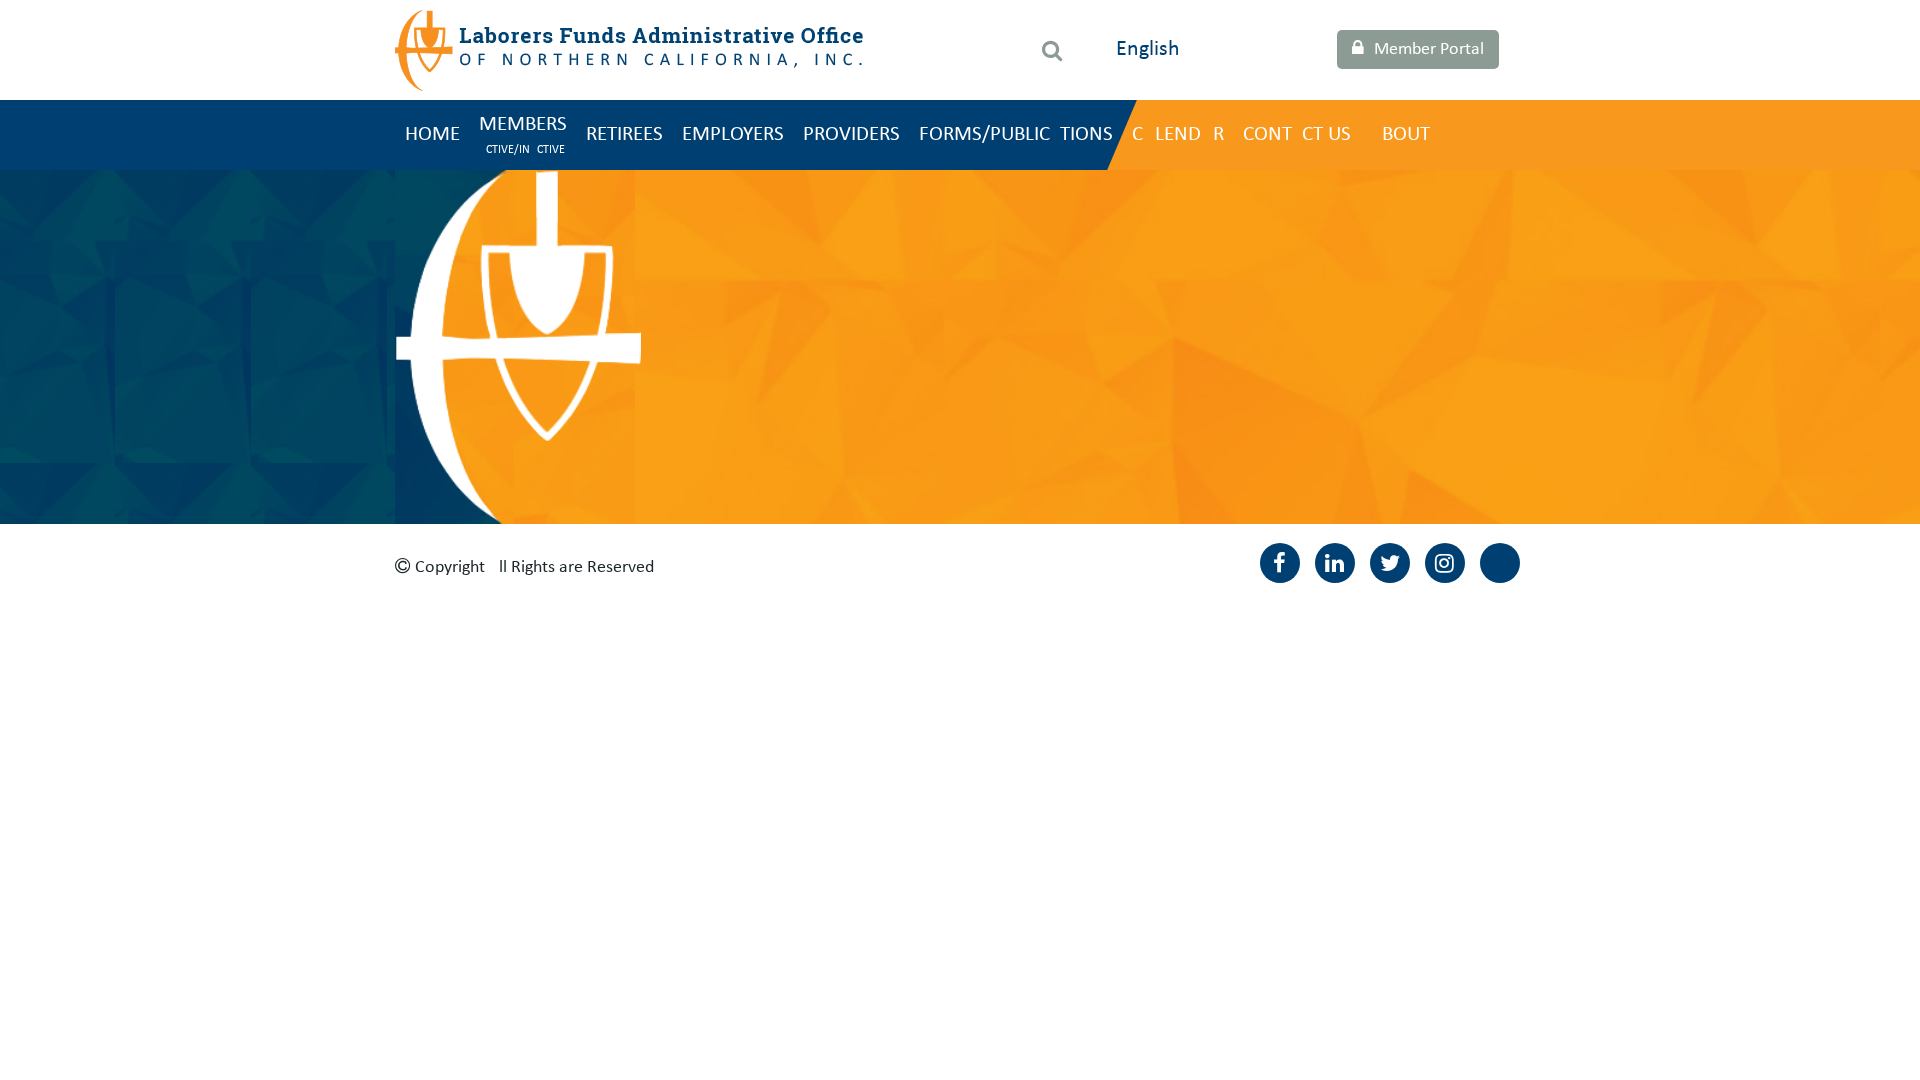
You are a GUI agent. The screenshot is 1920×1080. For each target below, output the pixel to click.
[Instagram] (1445, 563)
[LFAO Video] (1500, 563)
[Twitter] (1390, 563)
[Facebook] (1280, 563)
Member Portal (1429, 49)
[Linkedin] (1335, 563)
